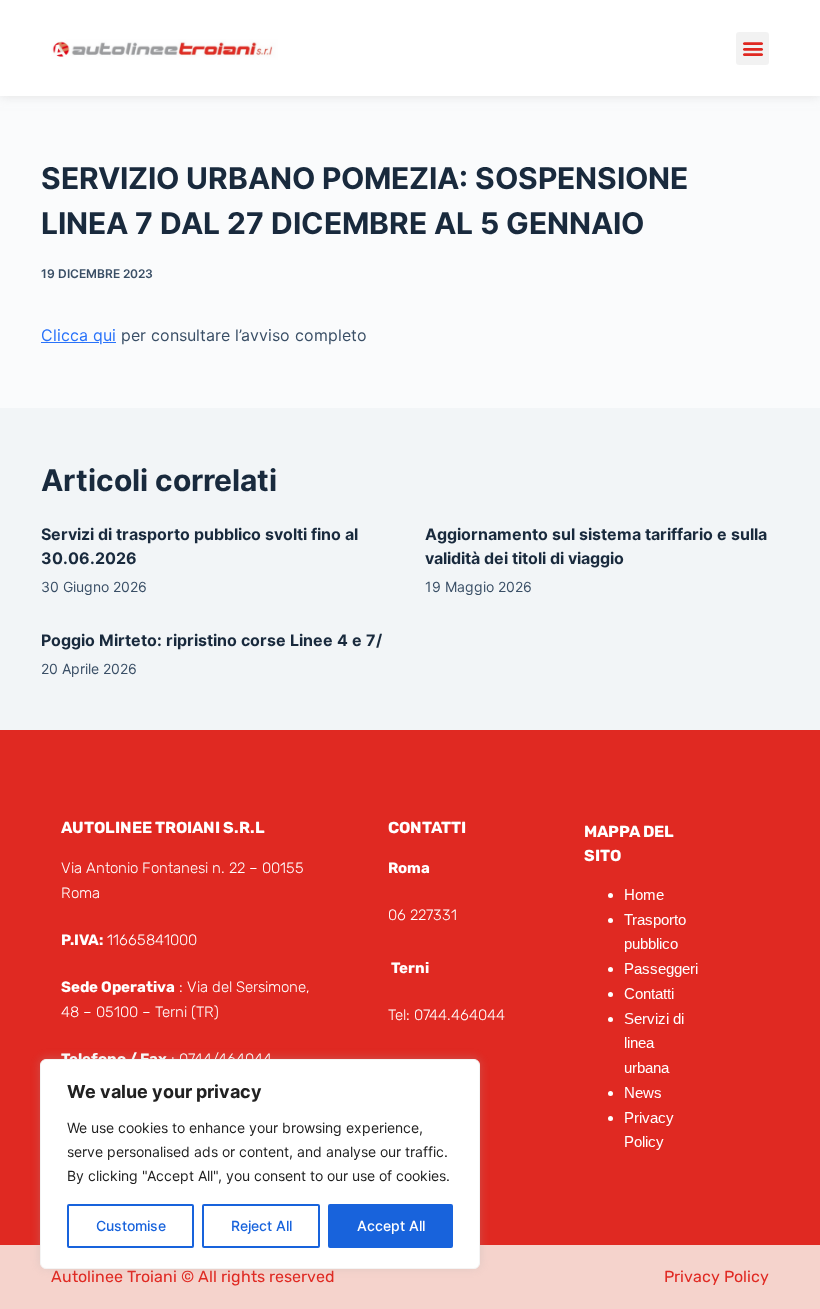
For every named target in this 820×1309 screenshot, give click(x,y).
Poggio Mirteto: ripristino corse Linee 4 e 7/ (211, 640)
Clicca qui (78, 335)
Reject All (261, 1225)
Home (644, 894)
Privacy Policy (716, 1276)
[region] (260, 1164)
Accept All (391, 1225)
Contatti (649, 993)
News (643, 1092)
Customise (131, 1225)
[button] (752, 48)
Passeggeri (661, 968)
